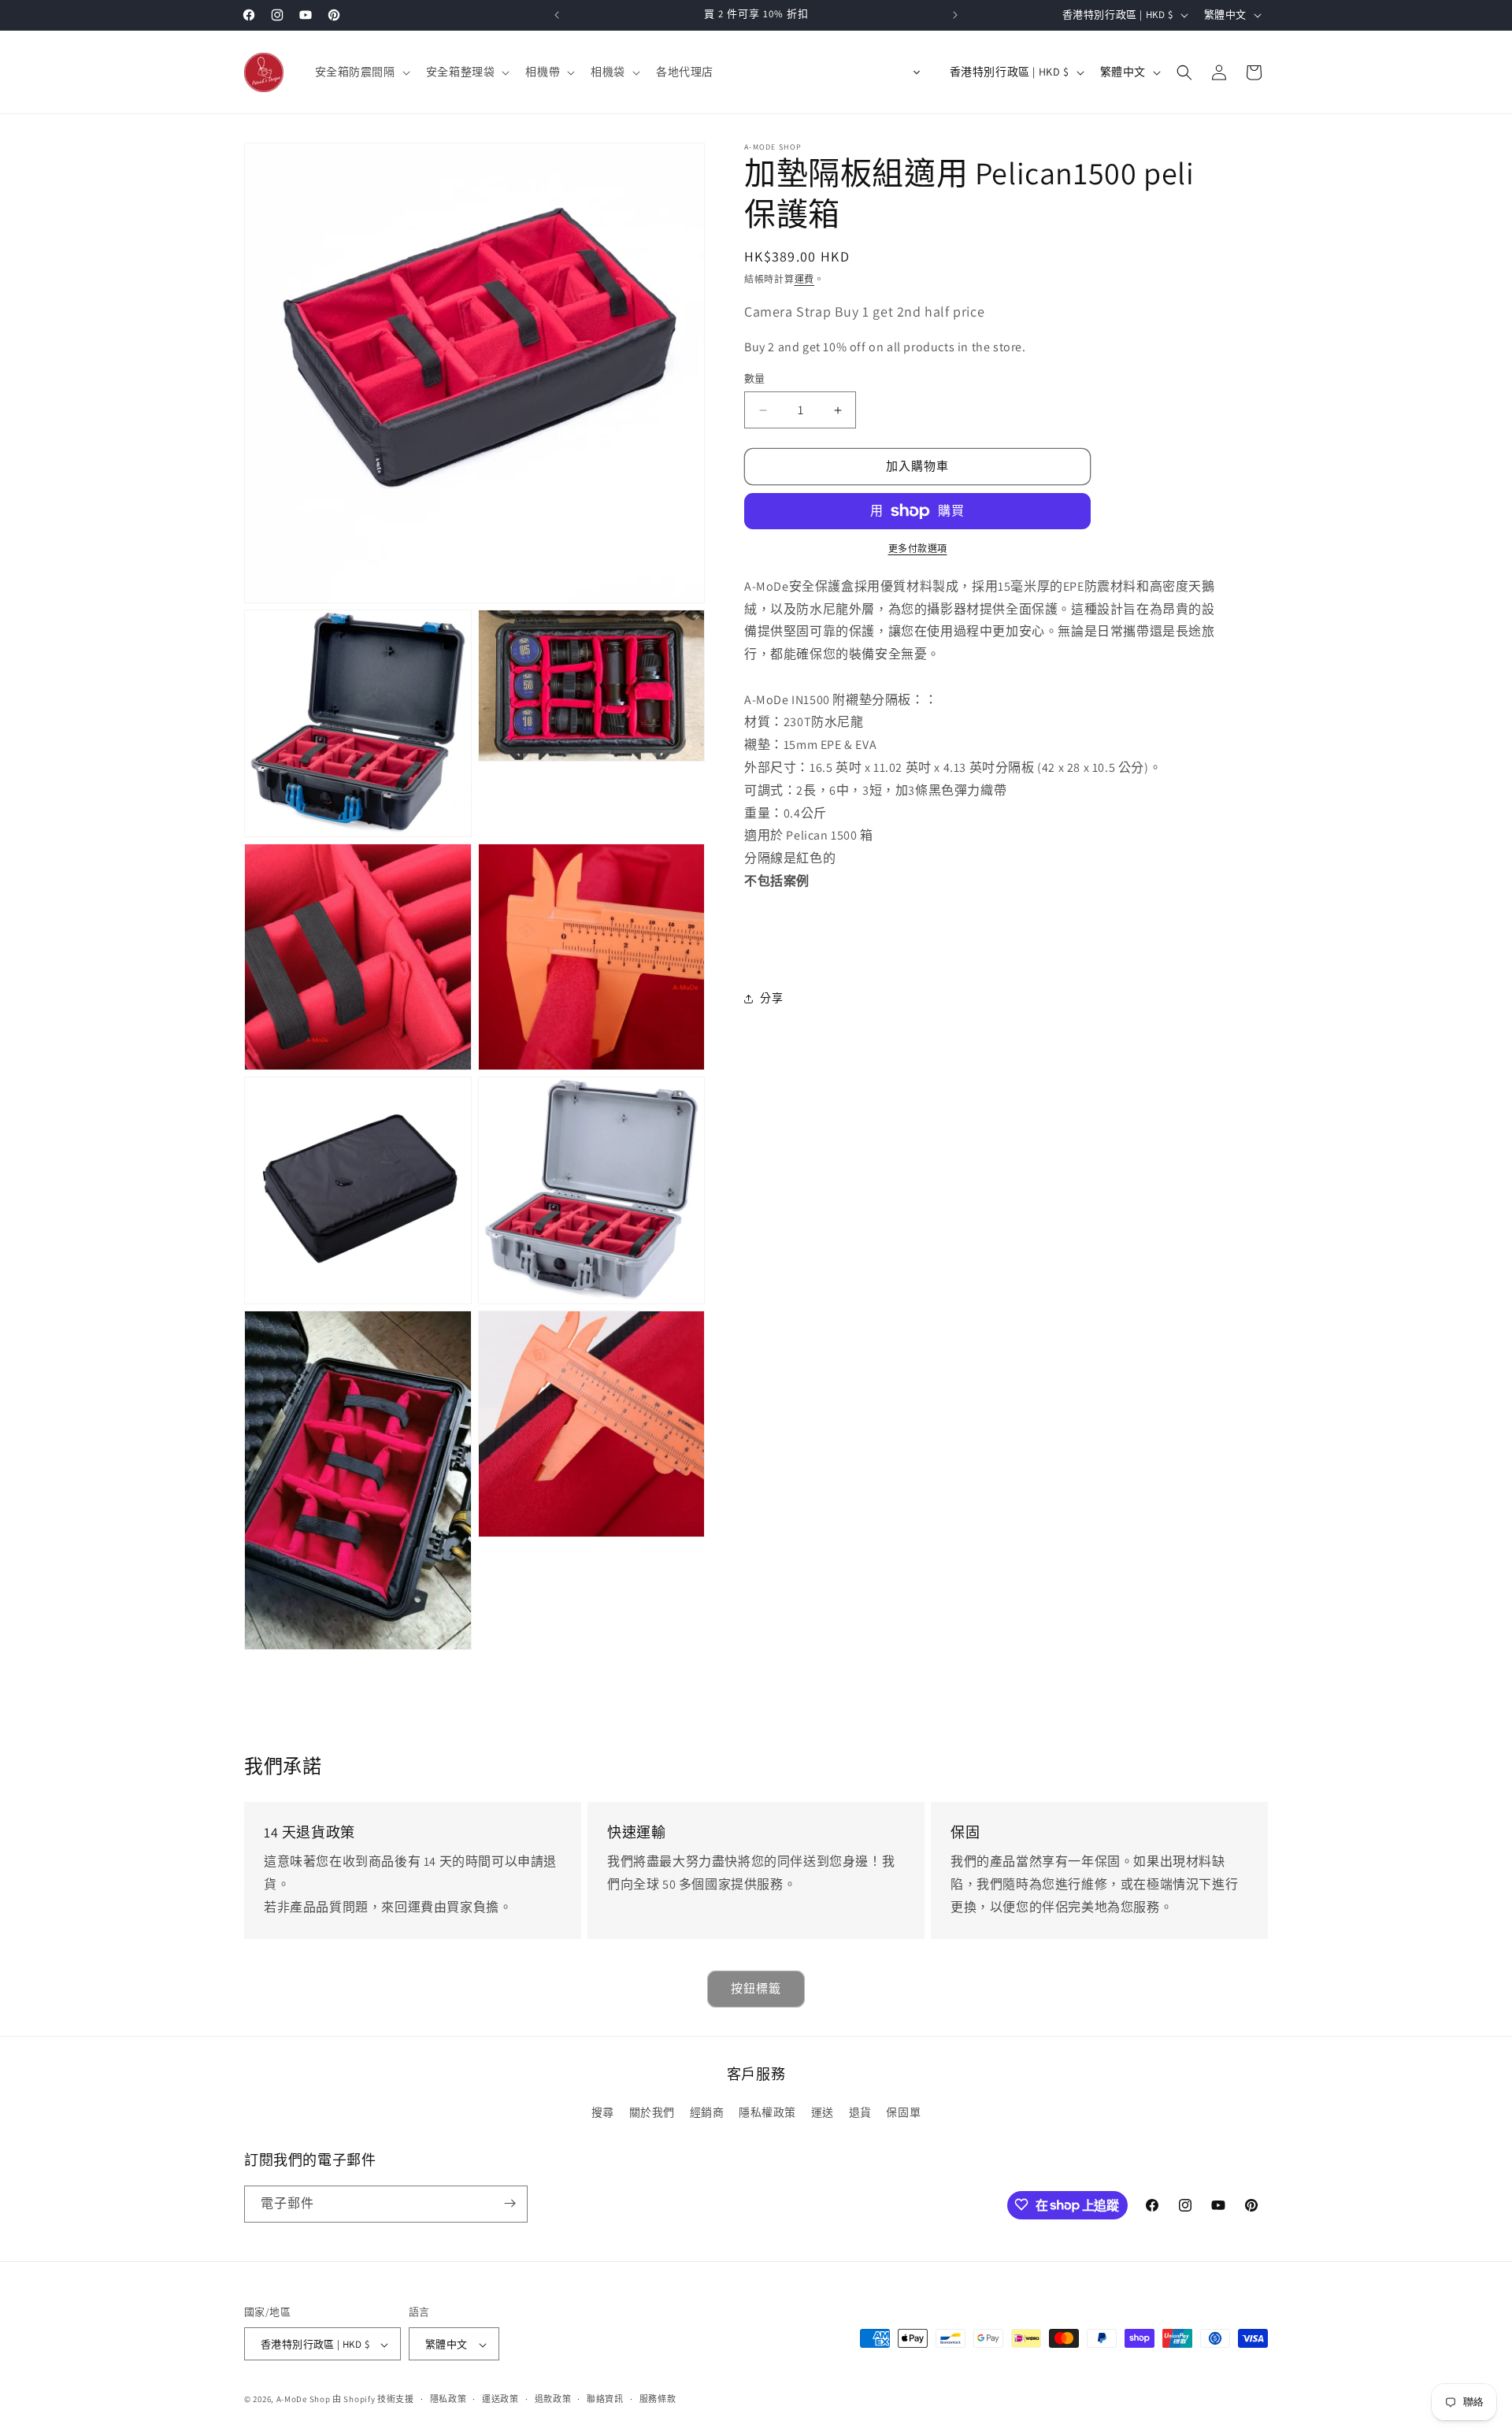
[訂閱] (510, 2203)
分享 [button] (771, 998)
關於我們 (652, 2113)
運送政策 (500, 2399)
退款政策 (553, 2399)
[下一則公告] (955, 15)
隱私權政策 (767, 2113)
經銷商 (707, 2113)
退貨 (860, 2113)
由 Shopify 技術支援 (373, 2400)
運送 (823, 2113)
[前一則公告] (557, 15)
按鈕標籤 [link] (756, 1988)
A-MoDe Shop (304, 2400)
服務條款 (658, 2399)
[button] (361, 72)
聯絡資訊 (605, 2399)
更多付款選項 (918, 549)
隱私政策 (448, 2399)
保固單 (903, 2113)
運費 (804, 279)
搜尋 (603, 2113)
